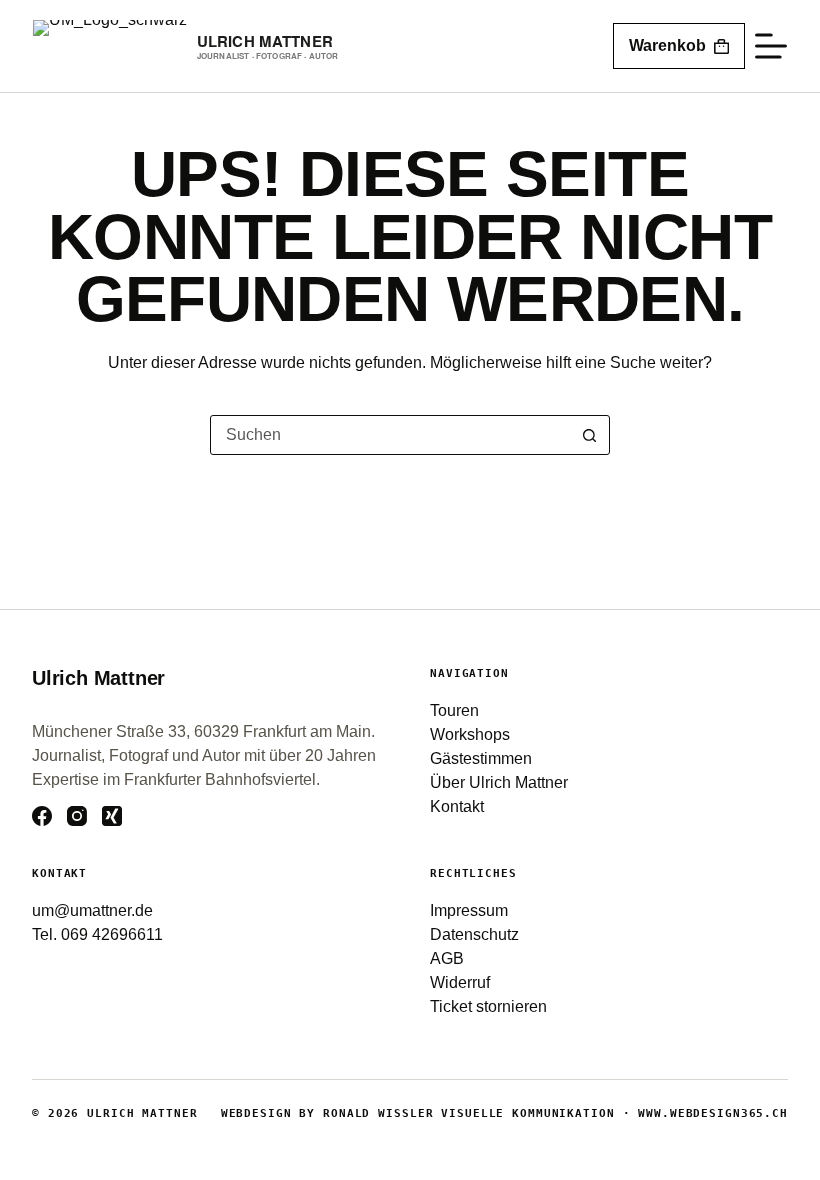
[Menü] (771, 46)
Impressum (469, 910)
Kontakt (457, 806)
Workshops (470, 734)
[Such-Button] (590, 435)
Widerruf (460, 982)
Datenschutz (474, 934)
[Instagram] (77, 816)
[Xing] (112, 816)
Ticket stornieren (488, 1006)
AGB (447, 958)
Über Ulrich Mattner (499, 782)
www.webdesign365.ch (713, 1113)
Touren (454, 710)
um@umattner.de (92, 910)
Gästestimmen (481, 758)
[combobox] (391, 435)
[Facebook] (42, 816)
